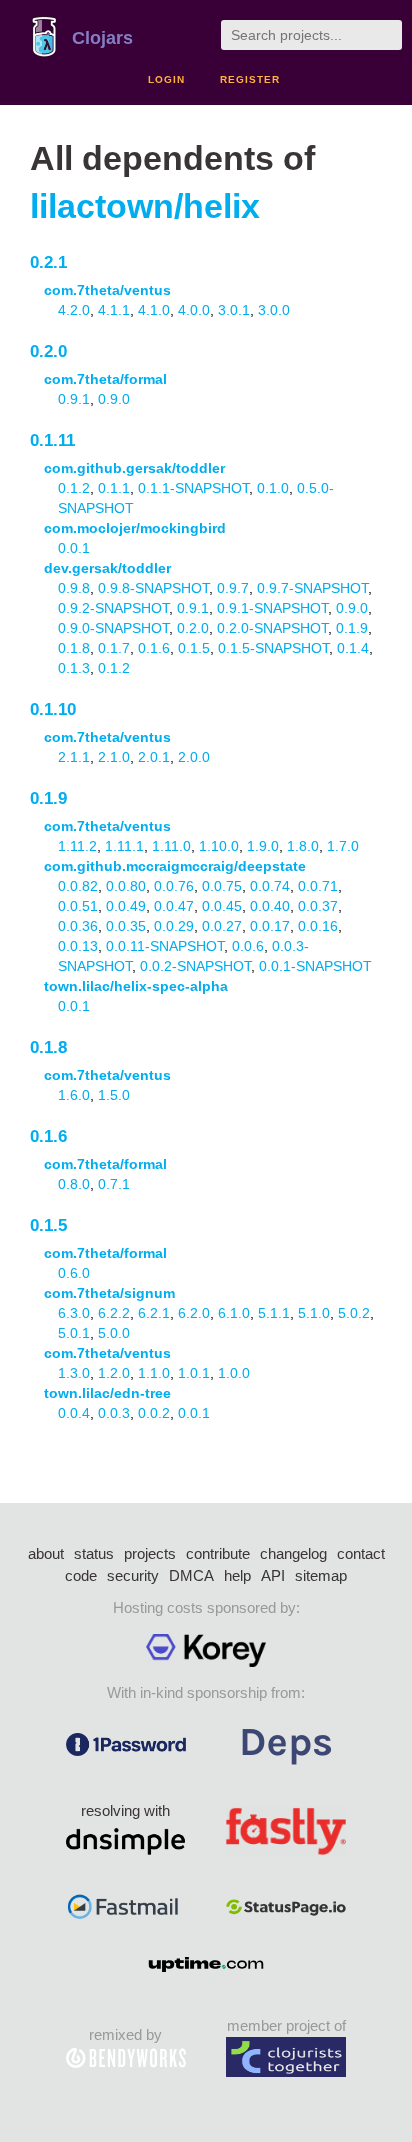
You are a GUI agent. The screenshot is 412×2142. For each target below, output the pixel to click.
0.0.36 (78, 926)
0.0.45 (222, 906)
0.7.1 (114, 1184)
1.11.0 (171, 846)
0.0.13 (78, 946)
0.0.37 (318, 906)
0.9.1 (74, 399)
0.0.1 (74, 548)
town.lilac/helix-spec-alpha (136, 986)
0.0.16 (318, 926)
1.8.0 (303, 846)
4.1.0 (154, 310)
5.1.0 (314, 1313)
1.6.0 (74, 1095)
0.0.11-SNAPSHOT (165, 946)
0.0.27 (222, 926)
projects (150, 1553)
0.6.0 (74, 1273)
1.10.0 (219, 846)
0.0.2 (154, 1413)
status (94, 1553)
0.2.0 (48, 351)
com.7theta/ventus (107, 290)
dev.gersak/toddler (107, 568)
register (250, 79)
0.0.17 (270, 926)
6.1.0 (234, 1313)
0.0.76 (174, 886)
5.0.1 (74, 1333)
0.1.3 (74, 668)
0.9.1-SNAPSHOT (272, 608)
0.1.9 (352, 628)
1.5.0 (114, 1095)
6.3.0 (74, 1313)
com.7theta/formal (105, 379)
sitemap (321, 1575)
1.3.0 (74, 1373)
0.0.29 (174, 926)
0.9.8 (74, 588)
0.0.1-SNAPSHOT (315, 966)
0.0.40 (270, 906)
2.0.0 (194, 757)
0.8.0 (74, 1184)
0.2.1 (48, 262)
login (166, 79)
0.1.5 (194, 648)
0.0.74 (270, 886)
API (273, 1575)
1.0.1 (194, 1373)
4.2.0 (74, 310)
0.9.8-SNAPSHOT (153, 588)
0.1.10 (53, 709)
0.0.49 (126, 906)
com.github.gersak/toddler (134, 468)
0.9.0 (114, 399)
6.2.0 (194, 1313)
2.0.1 (154, 757)
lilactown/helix (145, 206)
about (46, 1553)
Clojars (102, 38)
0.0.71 (318, 886)
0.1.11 (52, 440)
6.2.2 (114, 1313)
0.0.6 (248, 946)
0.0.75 (222, 886)
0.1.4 (353, 648)
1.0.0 (234, 1373)
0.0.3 (114, 1413)
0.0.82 (78, 886)
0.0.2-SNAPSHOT (195, 966)
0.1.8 (74, 648)
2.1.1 (74, 757)
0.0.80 (126, 886)
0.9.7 (233, 588)
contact (361, 1553)
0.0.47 (174, 906)
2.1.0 (114, 757)
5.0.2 (354, 1313)
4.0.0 (194, 310)
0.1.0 (273, 488)
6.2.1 (154, 1313)
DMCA (191, 1575)
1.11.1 (124, 846)
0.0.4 (74, 1413)
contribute (218, 1553)
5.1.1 (274, 1313)
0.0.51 (78, 906)
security (133, 1575)
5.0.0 (114, 1333)
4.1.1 (114, 310)
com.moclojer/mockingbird (135, 528)
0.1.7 (114, 648)
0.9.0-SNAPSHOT (113, 628)
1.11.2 (77, 846)
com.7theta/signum (109, 1293)
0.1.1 (114, 488)
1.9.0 (263, 846)
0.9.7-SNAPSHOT (312, 588)
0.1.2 (74, 488)
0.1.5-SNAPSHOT (273, 648)
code (81, 1575)
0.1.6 (154, 648)
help (237, 1575)
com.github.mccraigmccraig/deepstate (175, 866)
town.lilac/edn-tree (107, 1393)
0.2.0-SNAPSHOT (272, 628)
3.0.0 (274, 310)
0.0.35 (126, 926)
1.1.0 (154, 1373)
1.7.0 (343, 846)
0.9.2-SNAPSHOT (113, 608)
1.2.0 (114, 1373)
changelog (293, 1553)
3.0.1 (234, 310)
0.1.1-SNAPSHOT (193, 488)
